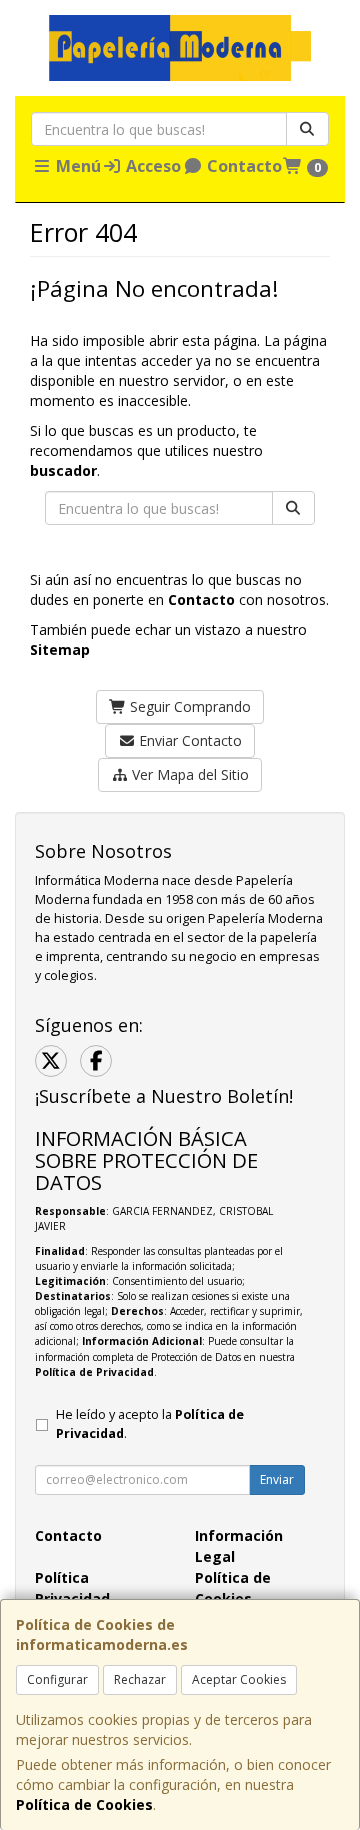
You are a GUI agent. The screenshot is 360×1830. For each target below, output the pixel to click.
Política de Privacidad (94, 1372)
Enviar (277, 1479)
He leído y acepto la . (150, 1424)
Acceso (151, 166)
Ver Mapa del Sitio (188, 774)
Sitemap (60, 649)
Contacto (242, 166)
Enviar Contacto (188, 740)
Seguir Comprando (188, 706)
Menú (76, 166)
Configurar (57, 1679)
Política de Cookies (84, 1804)
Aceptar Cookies (239, 1679)
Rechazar (140, 1679)
